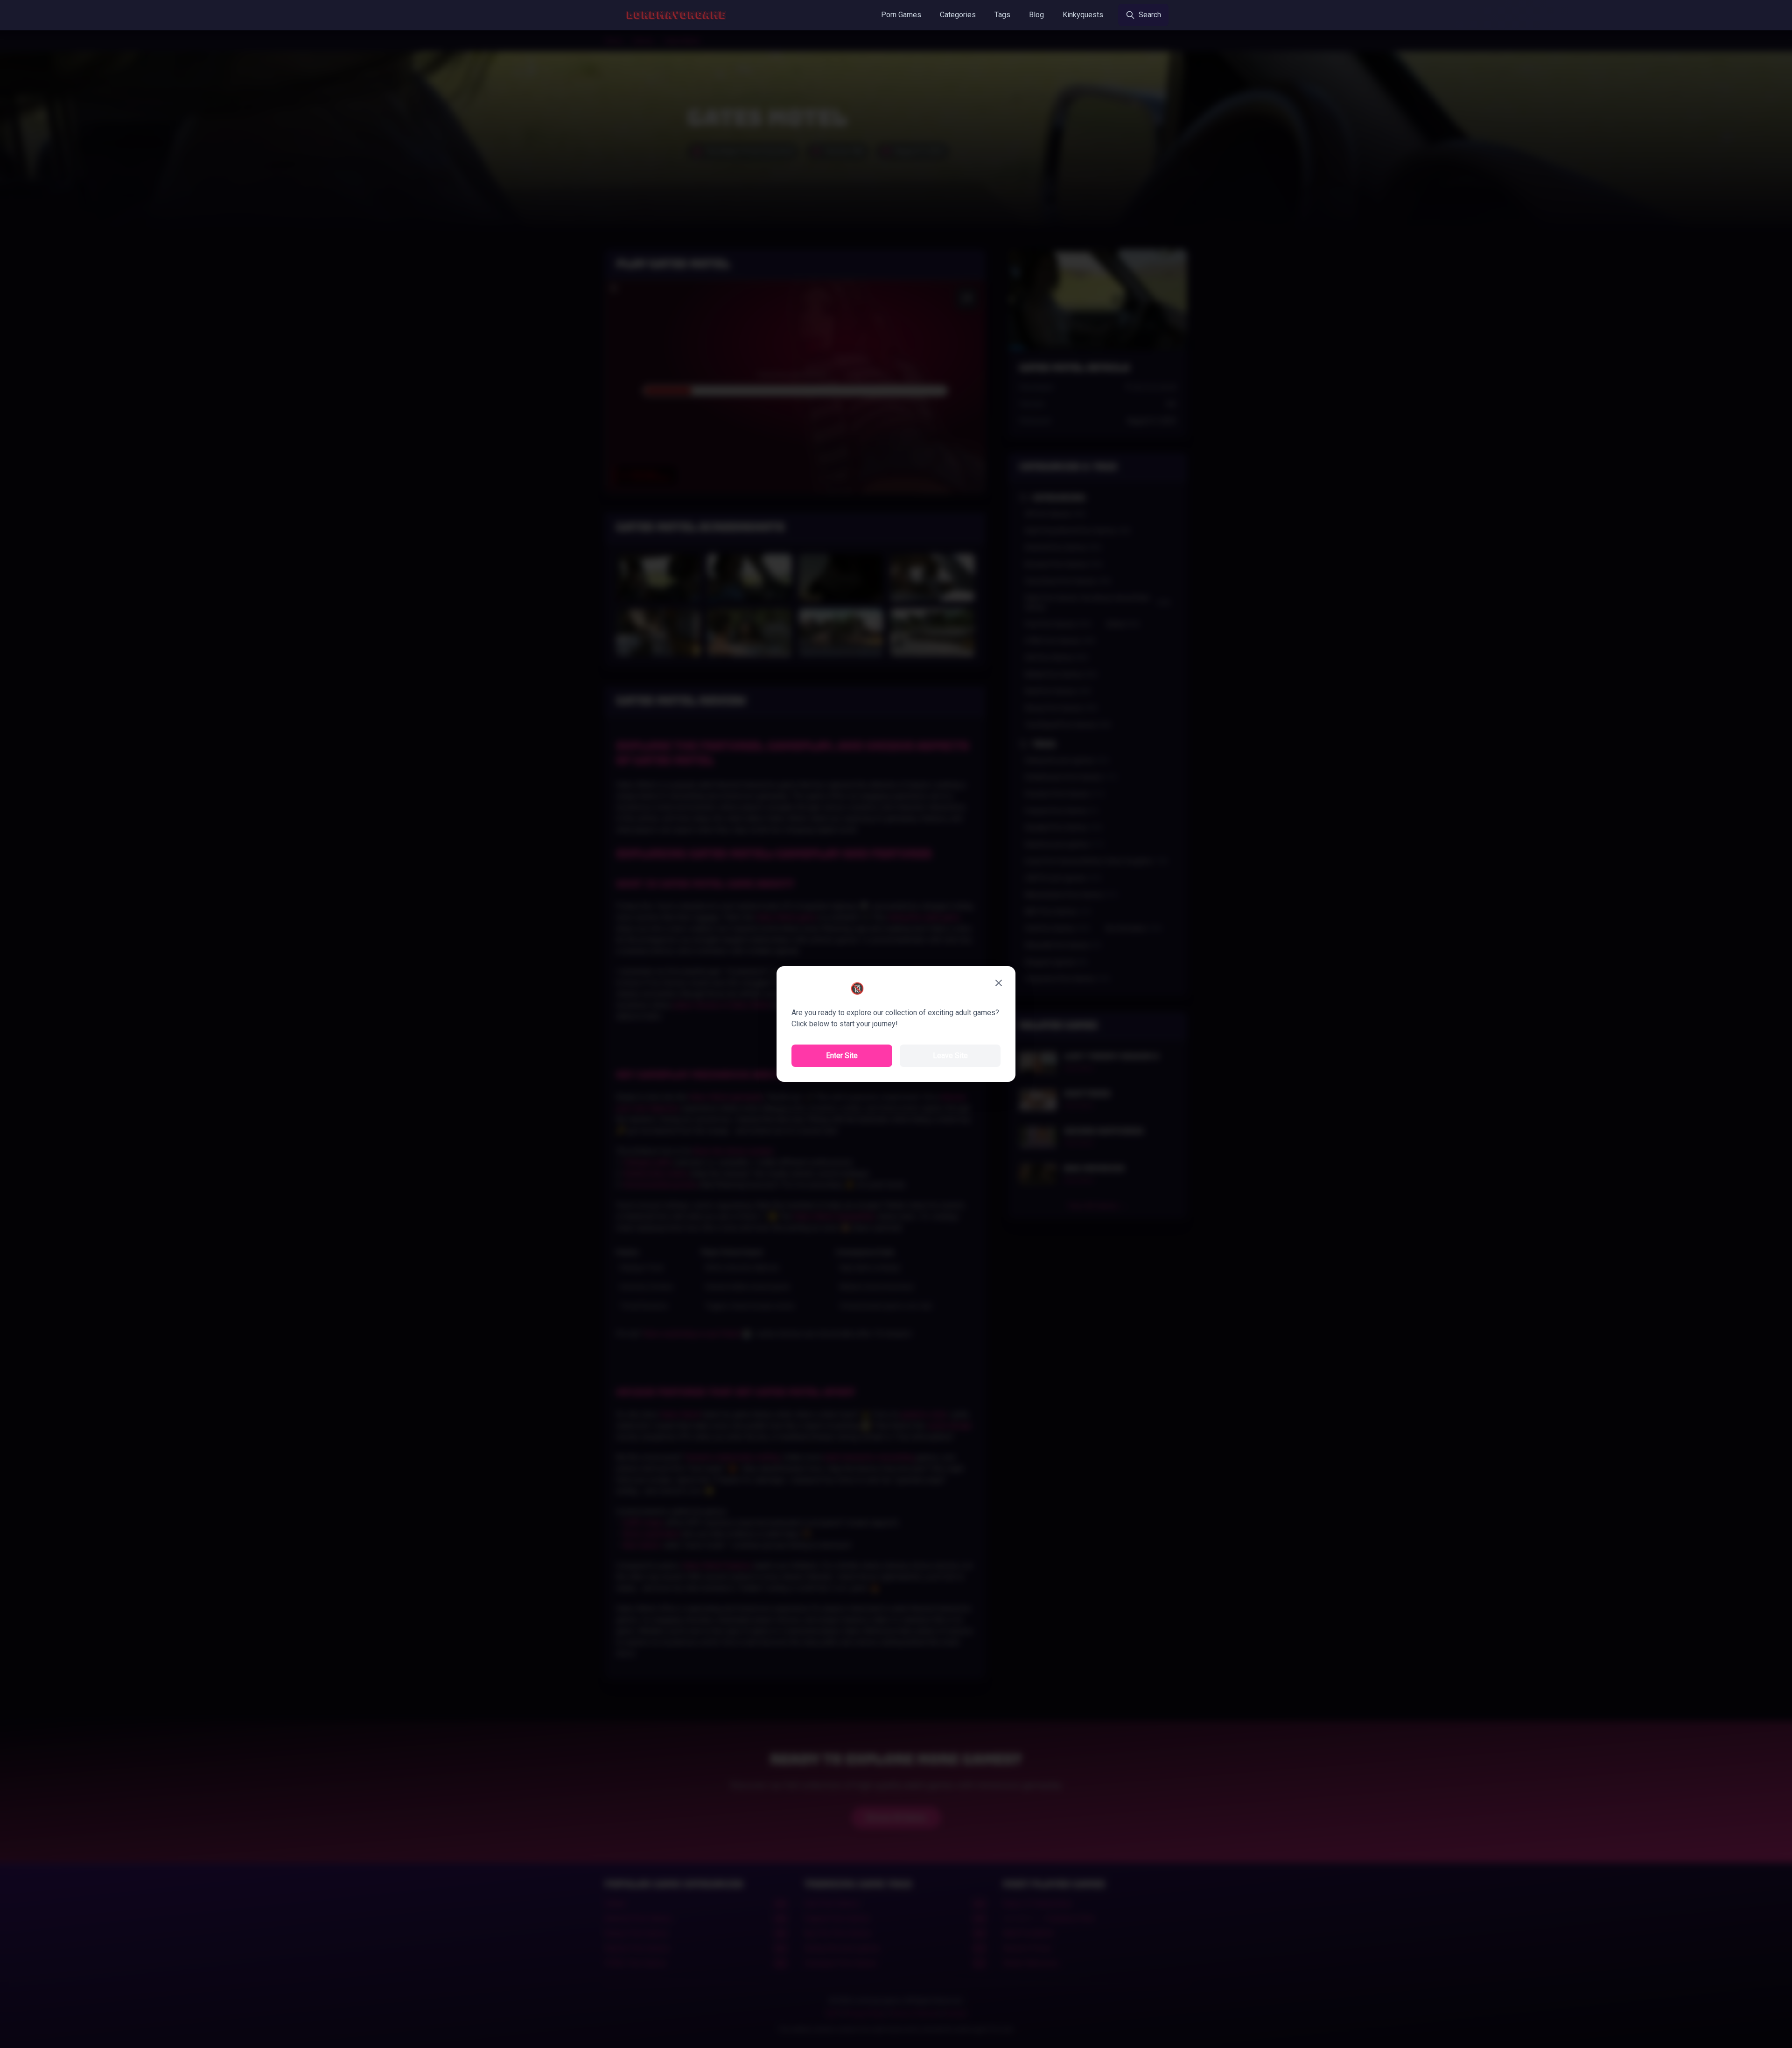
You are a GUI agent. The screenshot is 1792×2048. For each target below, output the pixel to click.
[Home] (676, 15)
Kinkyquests (1083, 15)
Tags (1002, 15)
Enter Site (842, 1056)
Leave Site (950, 1056)
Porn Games (901, 15)
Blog (1036, 15)
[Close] (999, 983)
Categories (958, 15)
